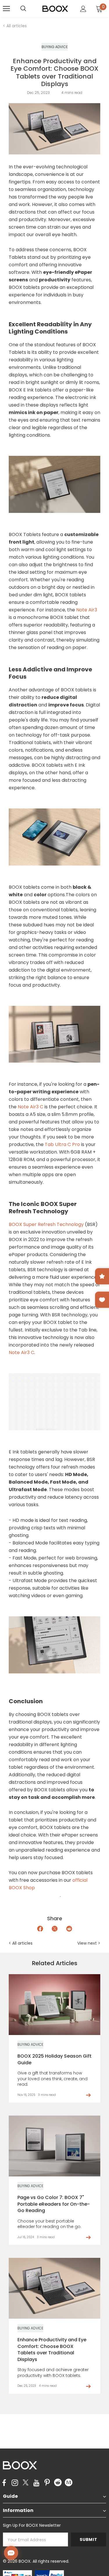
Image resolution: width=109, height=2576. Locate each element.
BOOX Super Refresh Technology (46, 1224)
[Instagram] (15, 2483)
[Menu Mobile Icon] (6, 9)
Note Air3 (87, 610)
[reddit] (58, 2482)
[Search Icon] (29, 9)
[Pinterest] (47, 2483)
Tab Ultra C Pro (62, 1144)
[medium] (69, 2482)
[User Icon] (83, 9)
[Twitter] (26, 2483)
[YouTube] (36, 2483)
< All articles (15, 26)
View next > (89, 1943)
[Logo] (55, 8)
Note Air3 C (31, 1107)
